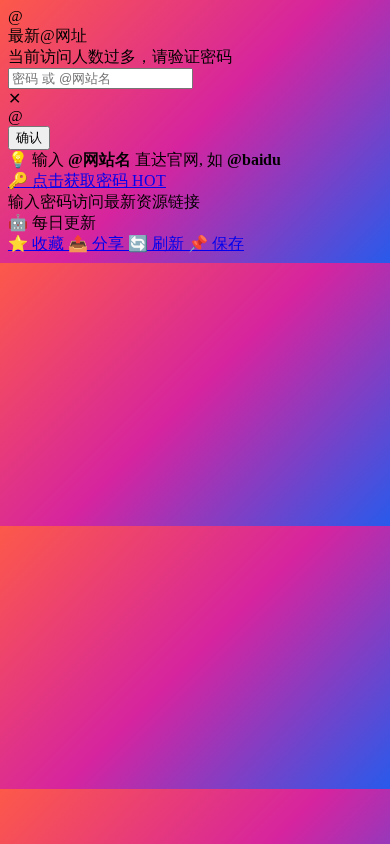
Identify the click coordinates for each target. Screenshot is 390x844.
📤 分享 (98, 243)
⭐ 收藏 (38, 243)
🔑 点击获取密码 (87, 180)
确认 (29, 137)
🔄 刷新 (158, 243)
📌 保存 (216, 243)
